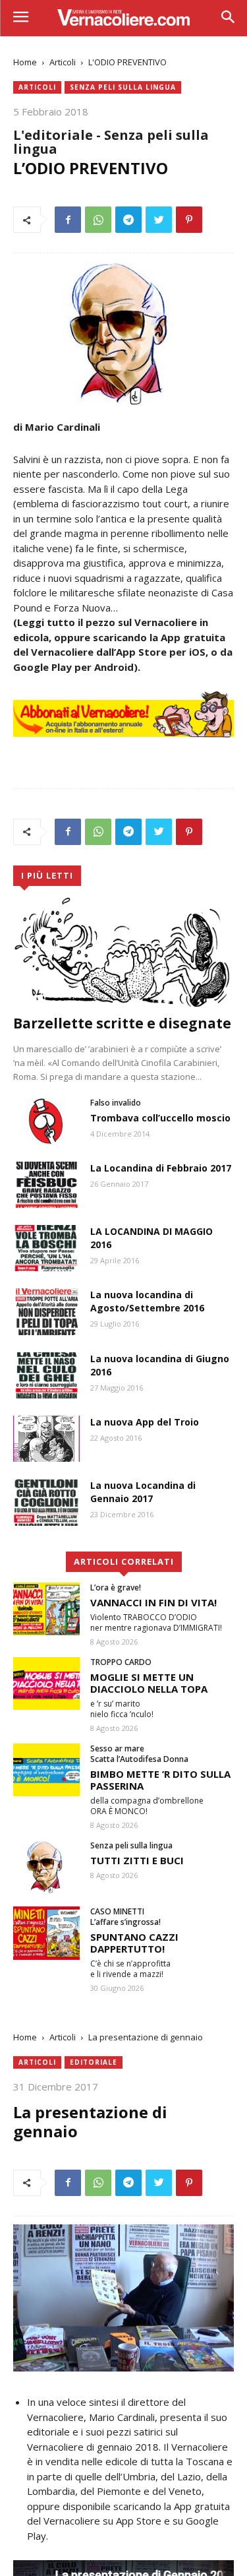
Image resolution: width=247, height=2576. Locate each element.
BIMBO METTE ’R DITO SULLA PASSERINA (160, 1780)
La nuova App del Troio (145, 1422)
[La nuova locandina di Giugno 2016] (46, 1375)
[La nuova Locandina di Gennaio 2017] (46, 1502)
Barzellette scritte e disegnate (122, 1023)
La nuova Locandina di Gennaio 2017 (143, 1492)
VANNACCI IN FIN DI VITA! (153, 1602)
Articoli (63, 62)
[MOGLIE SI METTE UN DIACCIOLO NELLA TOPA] (46, 1683)
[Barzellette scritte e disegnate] (123, 952)
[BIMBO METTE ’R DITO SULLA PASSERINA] (46, 1770)
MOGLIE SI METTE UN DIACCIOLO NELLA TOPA (149, 1683)
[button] (228, 18)
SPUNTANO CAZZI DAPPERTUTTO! (134, 1943)
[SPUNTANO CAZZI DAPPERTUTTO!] (46, 1933)
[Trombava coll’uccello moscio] (46, 1121)
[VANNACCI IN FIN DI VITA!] (46, 1609)
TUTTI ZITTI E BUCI (137, 1860)
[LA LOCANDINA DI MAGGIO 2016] (46, 1248)
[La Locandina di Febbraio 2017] (46, 1185)
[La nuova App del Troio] (46, 1439)
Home (25, 62)
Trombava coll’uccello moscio (160, 1118)
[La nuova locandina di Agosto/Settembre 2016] (46, 1311)
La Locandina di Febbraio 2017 (161, 1168)
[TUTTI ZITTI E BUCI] (46, 1867)
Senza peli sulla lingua (123, 87)
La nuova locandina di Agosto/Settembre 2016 (147, 1301)
